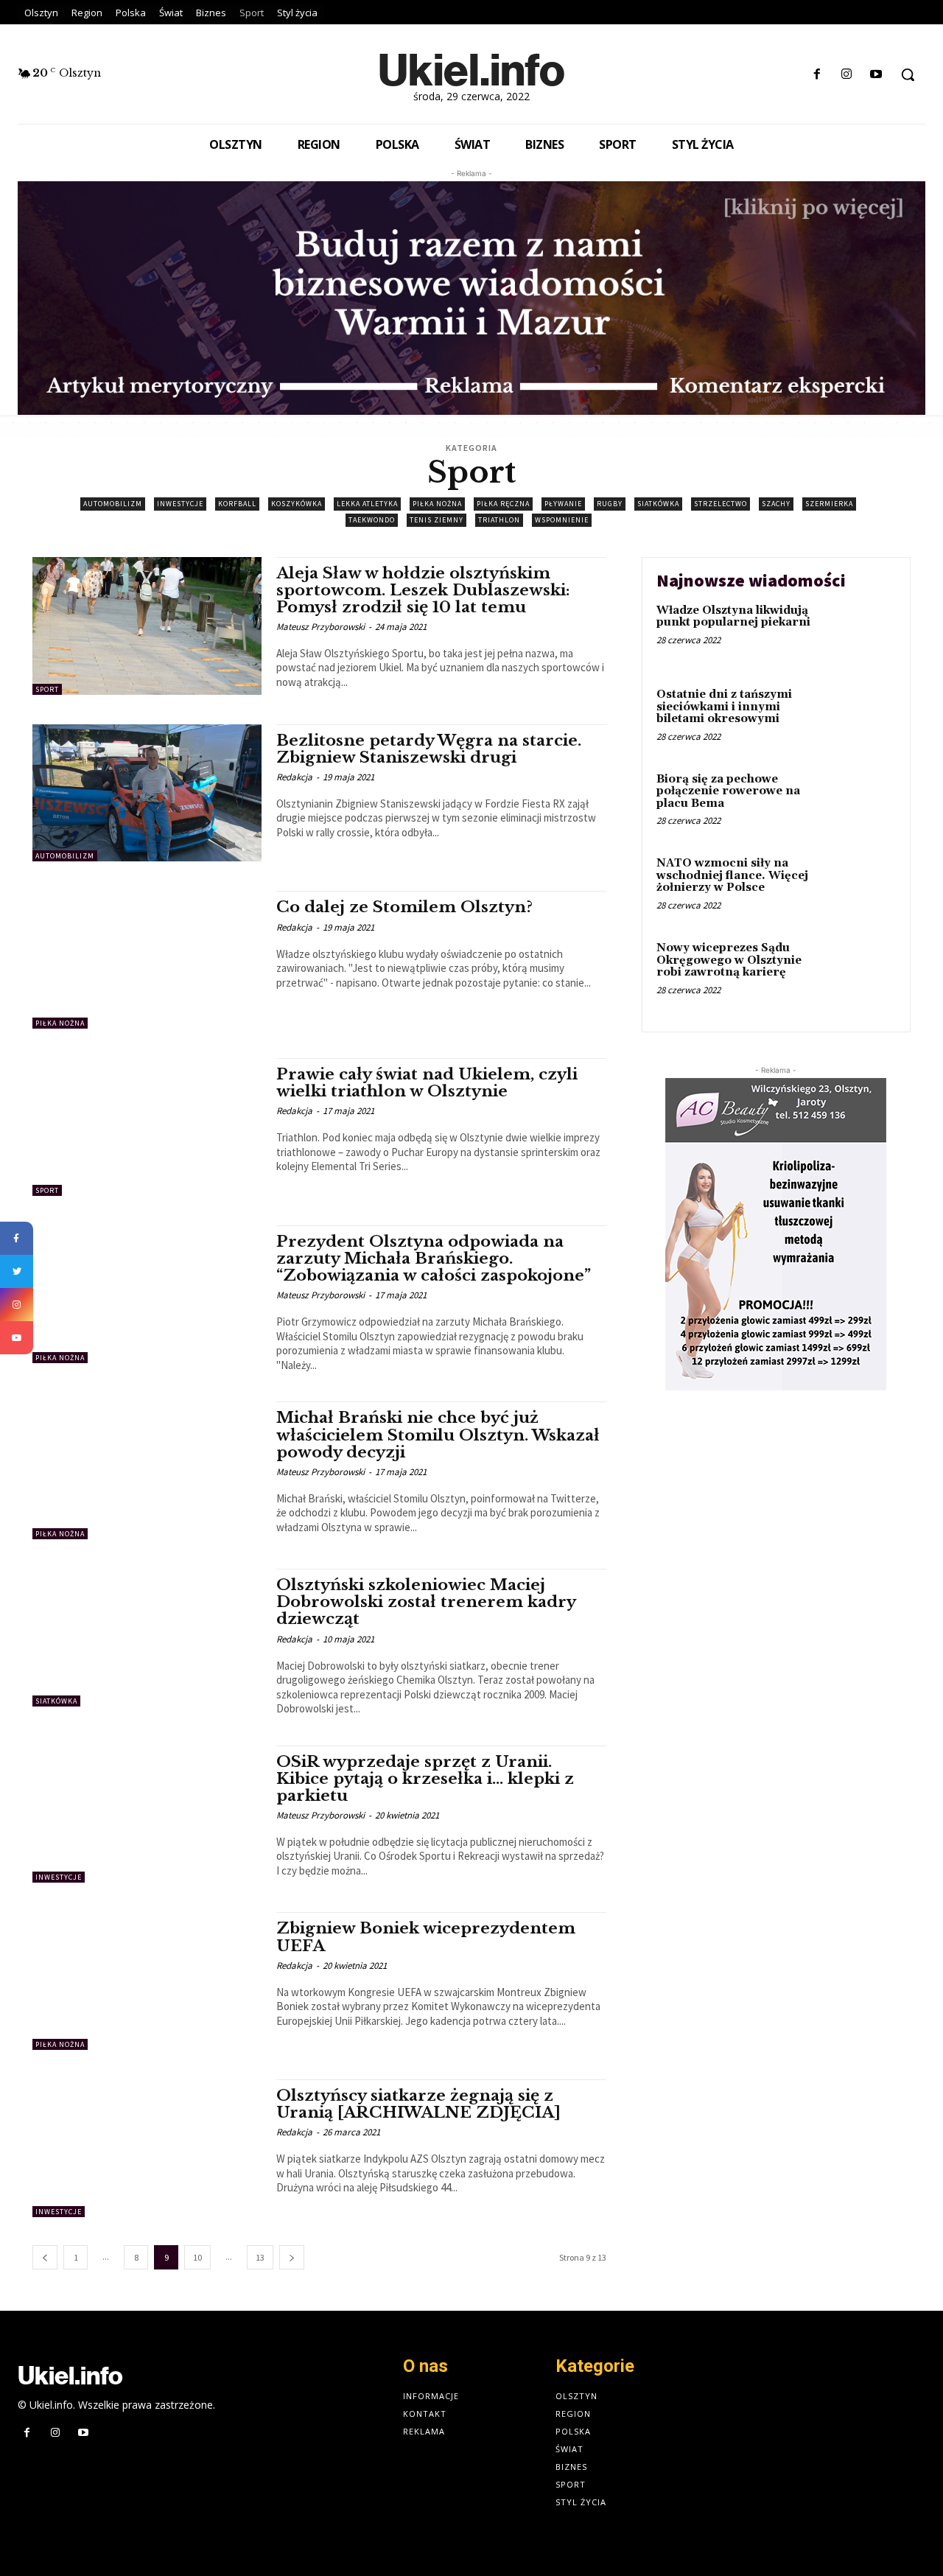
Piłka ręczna (503, 504)
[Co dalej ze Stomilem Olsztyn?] (147, 960)
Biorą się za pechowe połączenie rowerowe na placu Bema (728, 791)
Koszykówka (297, 504)
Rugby (610, 504)
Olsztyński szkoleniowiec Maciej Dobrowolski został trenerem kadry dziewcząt (426, 1602)
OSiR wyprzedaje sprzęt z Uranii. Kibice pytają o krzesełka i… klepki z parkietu (425, 1779)
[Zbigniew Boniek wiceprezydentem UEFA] (147, 1981)
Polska (573, 2431)
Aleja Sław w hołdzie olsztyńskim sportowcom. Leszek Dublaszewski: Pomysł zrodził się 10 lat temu (423, 590)
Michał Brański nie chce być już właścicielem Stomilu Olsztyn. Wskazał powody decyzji (438, 1435)
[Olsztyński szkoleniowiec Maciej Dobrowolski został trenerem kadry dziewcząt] (147, 1638)
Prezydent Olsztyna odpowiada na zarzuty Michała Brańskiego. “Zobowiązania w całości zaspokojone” (434, 1259)
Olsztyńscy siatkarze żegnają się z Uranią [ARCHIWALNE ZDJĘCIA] (418, 2104)
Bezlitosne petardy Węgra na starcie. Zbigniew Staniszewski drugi (429, 749)
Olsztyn (576, 2396)
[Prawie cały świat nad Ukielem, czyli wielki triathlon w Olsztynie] (147, 1127)
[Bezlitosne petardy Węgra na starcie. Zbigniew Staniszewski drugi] (147, 793)
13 (260, 2257)
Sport (47, 689)
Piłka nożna (437, 504)
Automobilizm (113, 504)
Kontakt (425, 2414)
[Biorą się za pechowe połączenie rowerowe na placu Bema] (865, 802)
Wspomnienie (562, 520)
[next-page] (292, 2257)
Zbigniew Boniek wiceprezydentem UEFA (426, 1937)
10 (197, 2257)
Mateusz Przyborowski (320, 627)
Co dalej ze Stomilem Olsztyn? (404, 907)
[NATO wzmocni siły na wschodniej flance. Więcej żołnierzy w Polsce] (865, 886)
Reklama (424, 2431)
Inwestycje (180, 504)
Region (573, 2414)
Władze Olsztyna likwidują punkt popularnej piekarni (733, 617)
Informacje (431, 2396)
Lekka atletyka (367, 504)
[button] (908, 74)
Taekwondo (372, 520)
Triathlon (499, 520)
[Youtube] (876, 75)
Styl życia (581, 2502)
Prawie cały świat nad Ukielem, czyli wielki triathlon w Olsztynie (427, 1083)
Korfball (237, 504)
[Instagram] (847, 75)
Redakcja (294, 777)
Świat (569, 2449)
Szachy (776, 504)
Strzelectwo (721, 504)
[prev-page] (45, 2257)
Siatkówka (658, 504)
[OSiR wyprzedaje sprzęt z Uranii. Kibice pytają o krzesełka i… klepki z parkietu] (147, 1814)
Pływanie (563, 504)
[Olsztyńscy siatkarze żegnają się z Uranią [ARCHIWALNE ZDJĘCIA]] (147, 2148)
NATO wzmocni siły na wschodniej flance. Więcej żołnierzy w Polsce (732, 875)
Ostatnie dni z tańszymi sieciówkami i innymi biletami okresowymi (724, 707)
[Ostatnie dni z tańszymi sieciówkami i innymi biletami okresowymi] (865, 717)
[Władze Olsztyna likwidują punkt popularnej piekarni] (865, 633)
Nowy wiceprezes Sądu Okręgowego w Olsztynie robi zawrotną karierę (729, 960)
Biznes (571, 2467)
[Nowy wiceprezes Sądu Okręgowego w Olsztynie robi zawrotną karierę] (865, 971)
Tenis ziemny (437, 520)
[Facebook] (817, 75)
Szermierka (829, 504)
